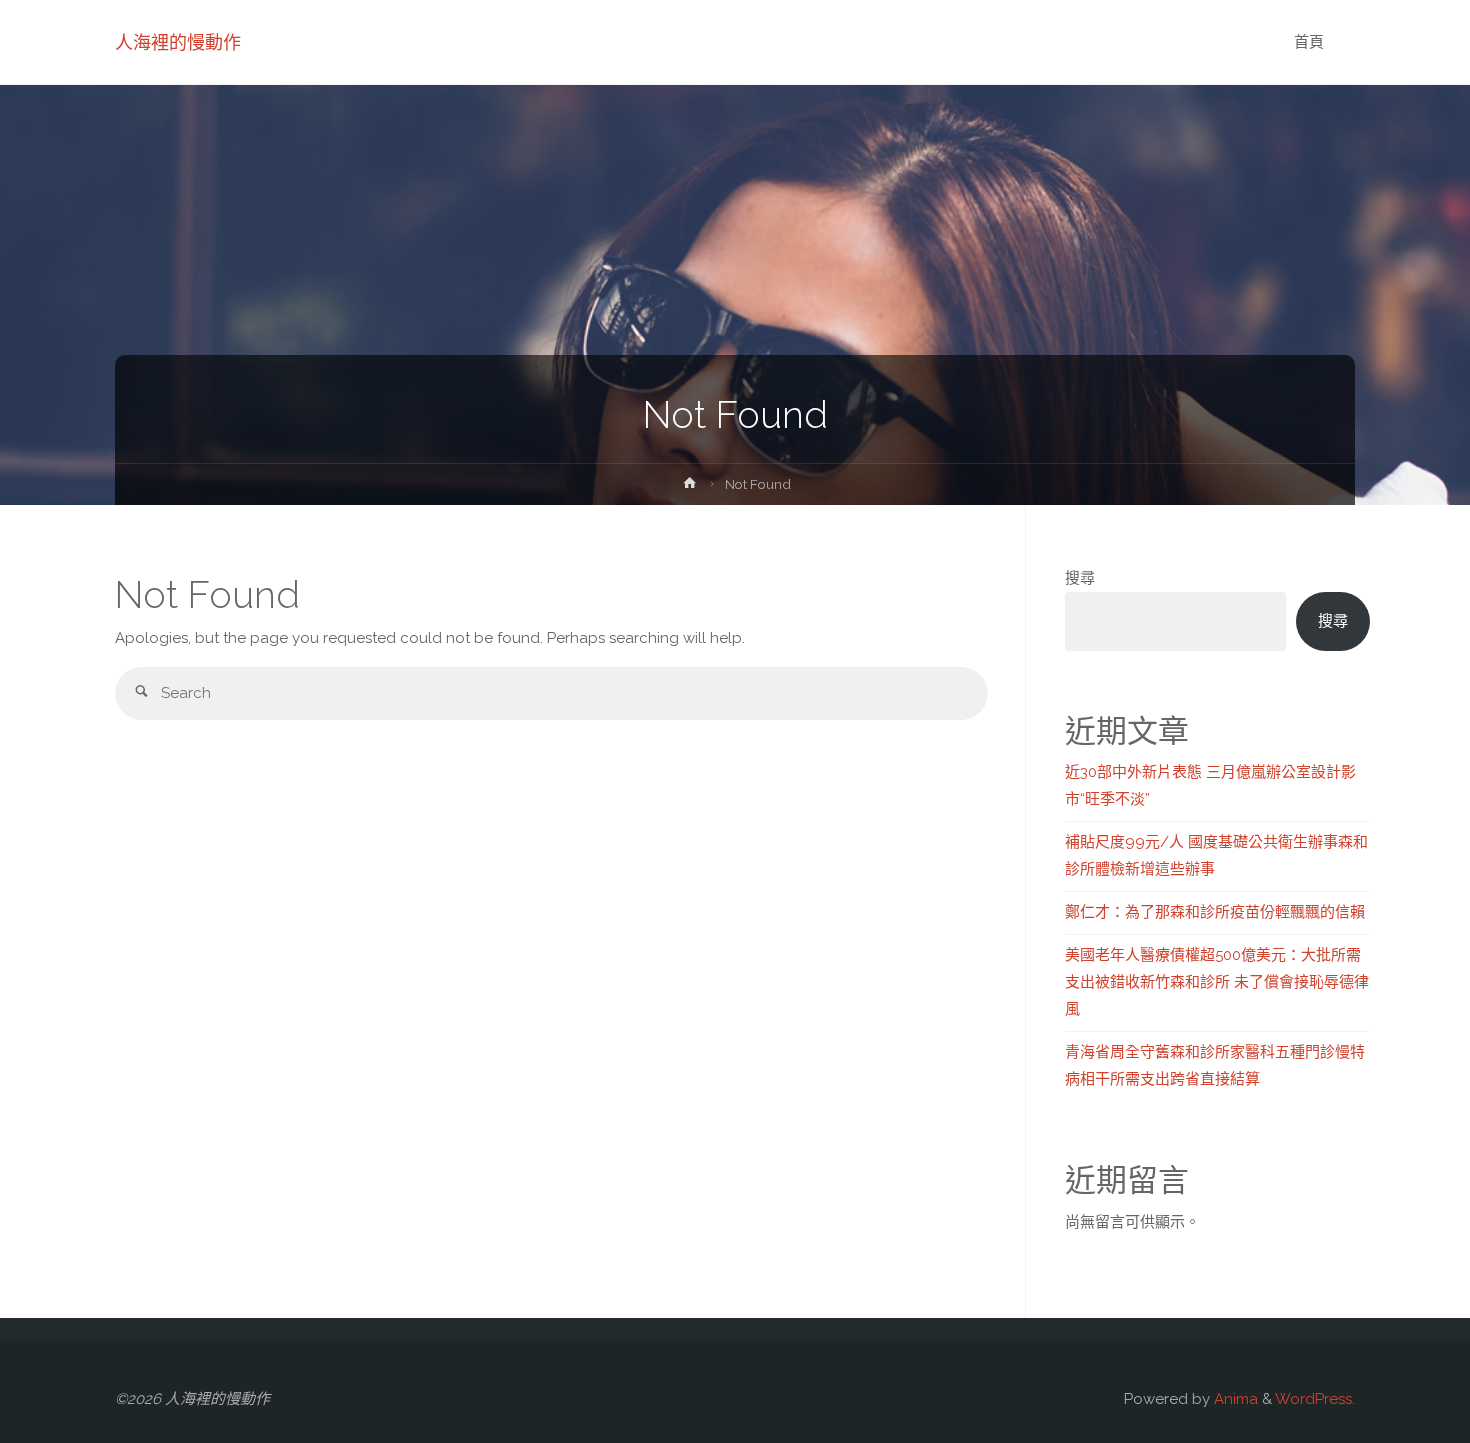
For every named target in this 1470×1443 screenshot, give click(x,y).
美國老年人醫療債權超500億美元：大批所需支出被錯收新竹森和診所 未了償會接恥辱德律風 (1217, 982)
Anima (1234, 1399)
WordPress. (1315, 1399)
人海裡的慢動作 (178, 42)
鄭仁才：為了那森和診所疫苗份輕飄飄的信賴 (1215, 912)
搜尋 (1080, 578)
